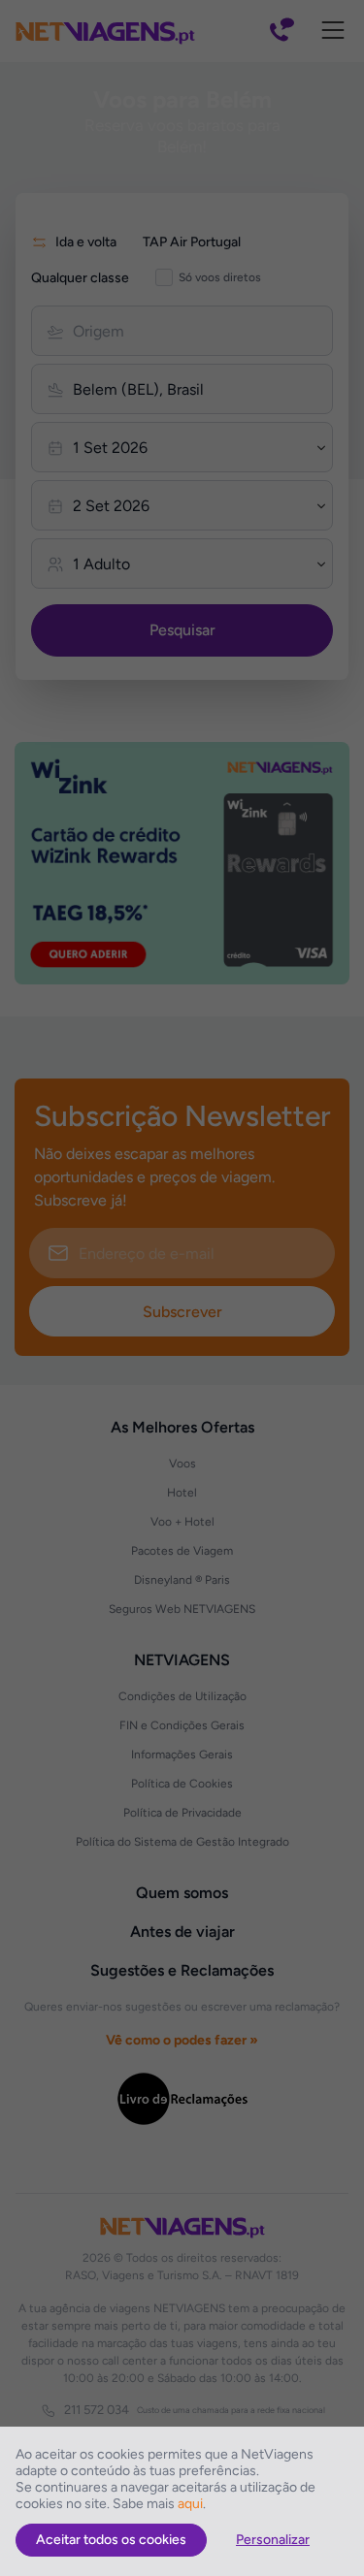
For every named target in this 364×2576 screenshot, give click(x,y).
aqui (190, 2504)
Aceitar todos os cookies (111, 2540)
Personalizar (273, 2540)
